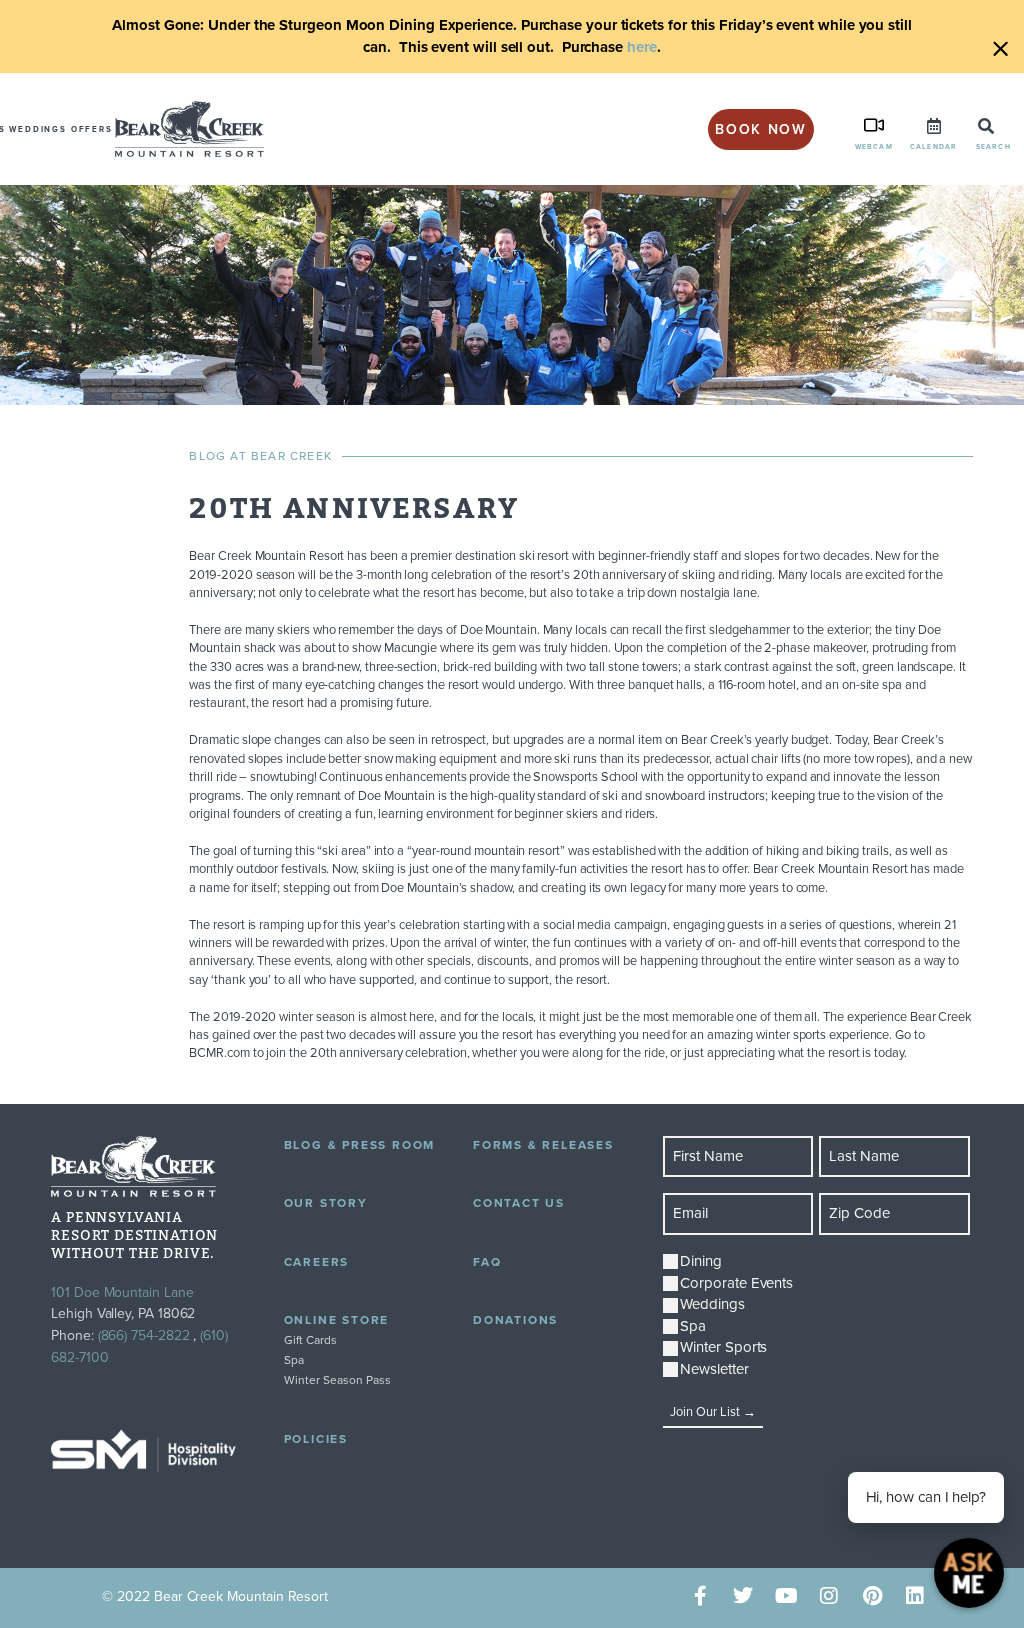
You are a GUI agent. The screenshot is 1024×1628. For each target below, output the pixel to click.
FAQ (487, 1262)
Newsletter (714, 1369)
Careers (317, 1262)
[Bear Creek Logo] (189, 129)
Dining (701, 1261)
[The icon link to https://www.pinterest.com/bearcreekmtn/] (872, 1596)
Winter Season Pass (337, 1380)
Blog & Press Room (360, 1145)
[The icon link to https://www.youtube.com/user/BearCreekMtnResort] (786, 1596)
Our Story (326, 1203)
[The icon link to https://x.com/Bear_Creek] (743, 1596)
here (642, 47)
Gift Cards (310, 1340)
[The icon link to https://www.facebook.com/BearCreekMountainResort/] (700, 1596)
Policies (316, 1439)
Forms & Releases (543, 1145)
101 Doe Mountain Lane (122, 1292)
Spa (294, 1360)
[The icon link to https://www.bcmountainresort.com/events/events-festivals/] (934, 126)
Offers (92, 129)
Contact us (519, 1203)
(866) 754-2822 (144, 1335)
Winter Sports (723, 1347)
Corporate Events (736, 1283)
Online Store (337, 1320)
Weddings (37, 129)
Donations (515, 1320)
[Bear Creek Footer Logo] (133, 1166)
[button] (986, 126)
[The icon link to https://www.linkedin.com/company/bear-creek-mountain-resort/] (915, 1596)
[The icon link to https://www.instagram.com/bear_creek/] (829, 1596)
